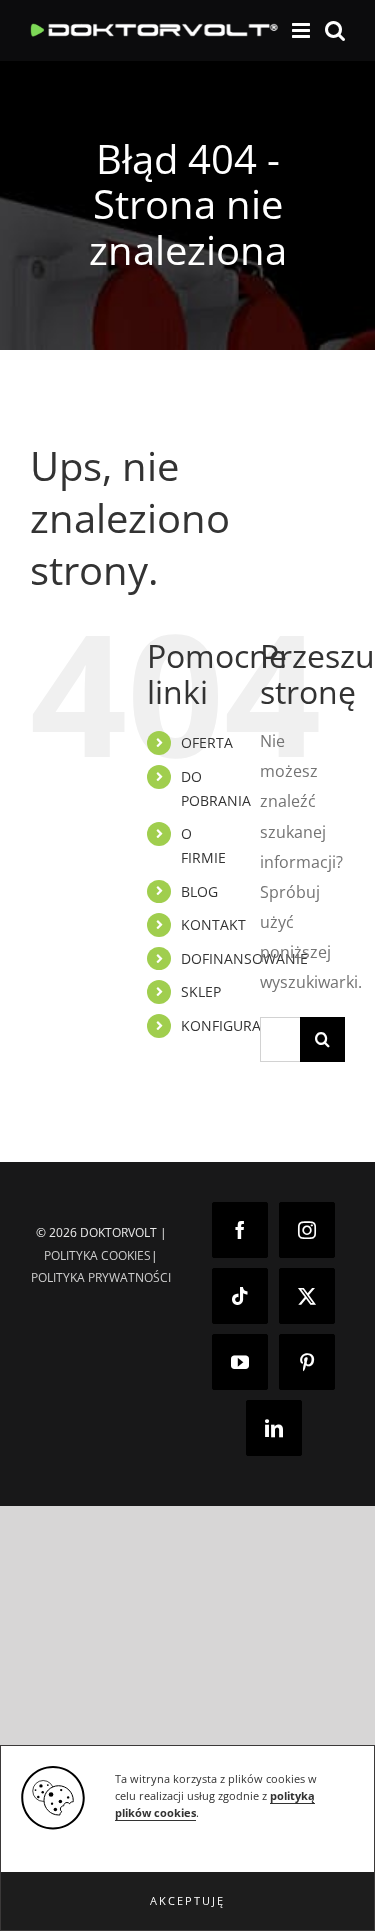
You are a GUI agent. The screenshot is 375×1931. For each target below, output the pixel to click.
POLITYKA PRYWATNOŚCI (101, 1277)
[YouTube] (240, 1362)
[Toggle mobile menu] (302, 30)
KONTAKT (213, 924)
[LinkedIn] (274, 1428)
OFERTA (207, 742)
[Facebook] (240, 1230)
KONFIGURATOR (235, 1025)
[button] (187, 1901)
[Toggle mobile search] (335, 30)
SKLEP (201, 991)
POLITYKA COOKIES (97, 1255)
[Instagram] (307, 1230)
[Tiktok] (240, 1296)
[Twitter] (307, 1296)
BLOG (199, 891)
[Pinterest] (307, 1362)
